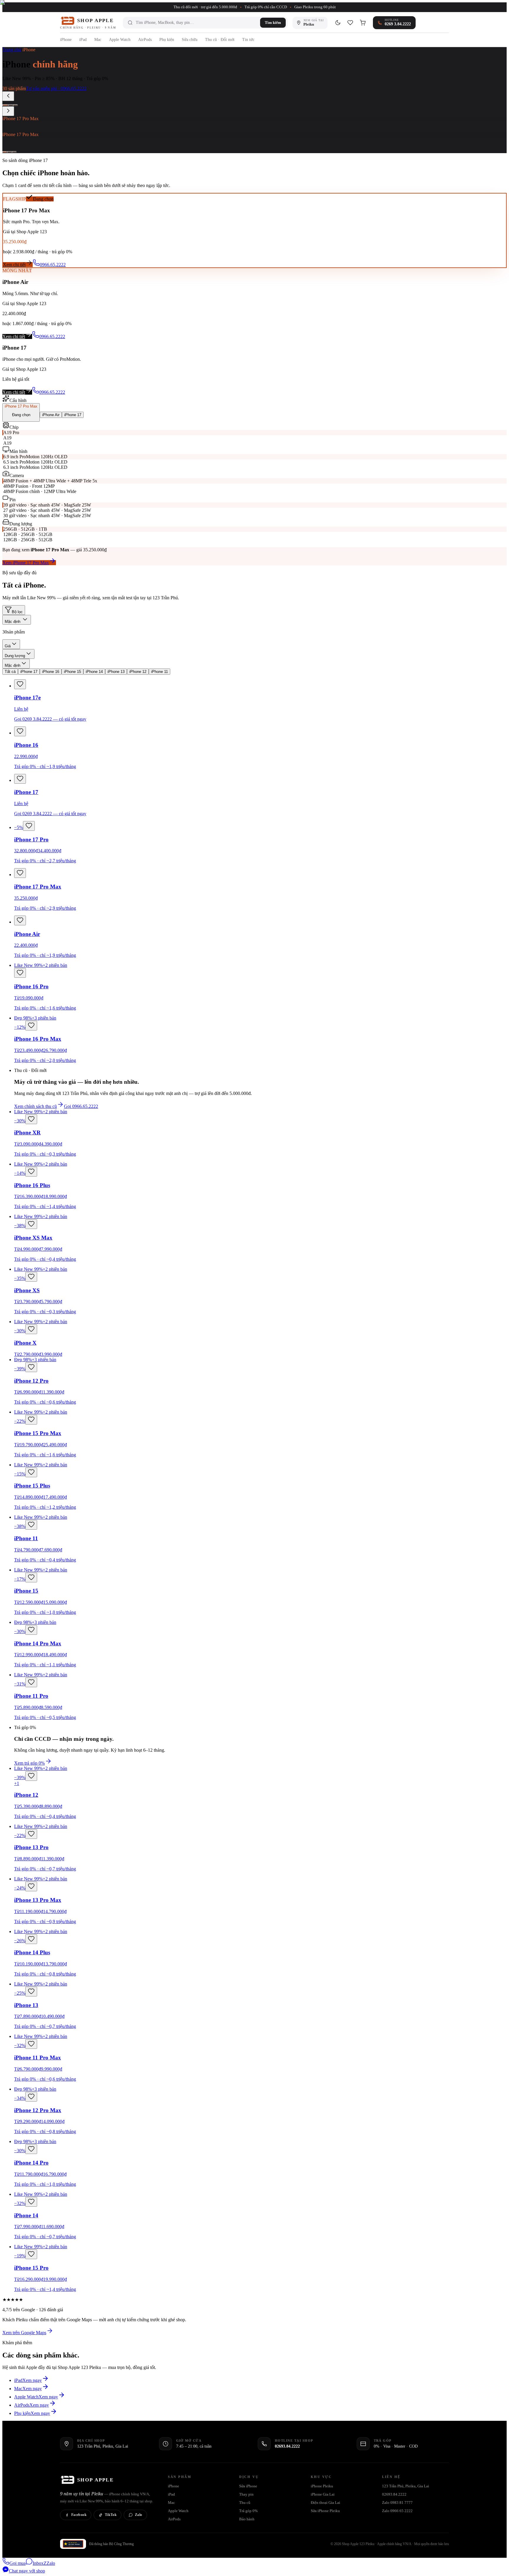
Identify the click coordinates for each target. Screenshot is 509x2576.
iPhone (66, 40)
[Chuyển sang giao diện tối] (338, 23)
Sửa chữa (190, 40)
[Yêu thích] (350, 23)
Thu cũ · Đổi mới (220, 40)
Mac (98, 40)
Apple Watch (120, 40)
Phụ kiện (167, 40)
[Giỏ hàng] (363, 23)
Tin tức (248, 40)
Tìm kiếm (273, 23)
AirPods (145, 40)
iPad (83, 40)
